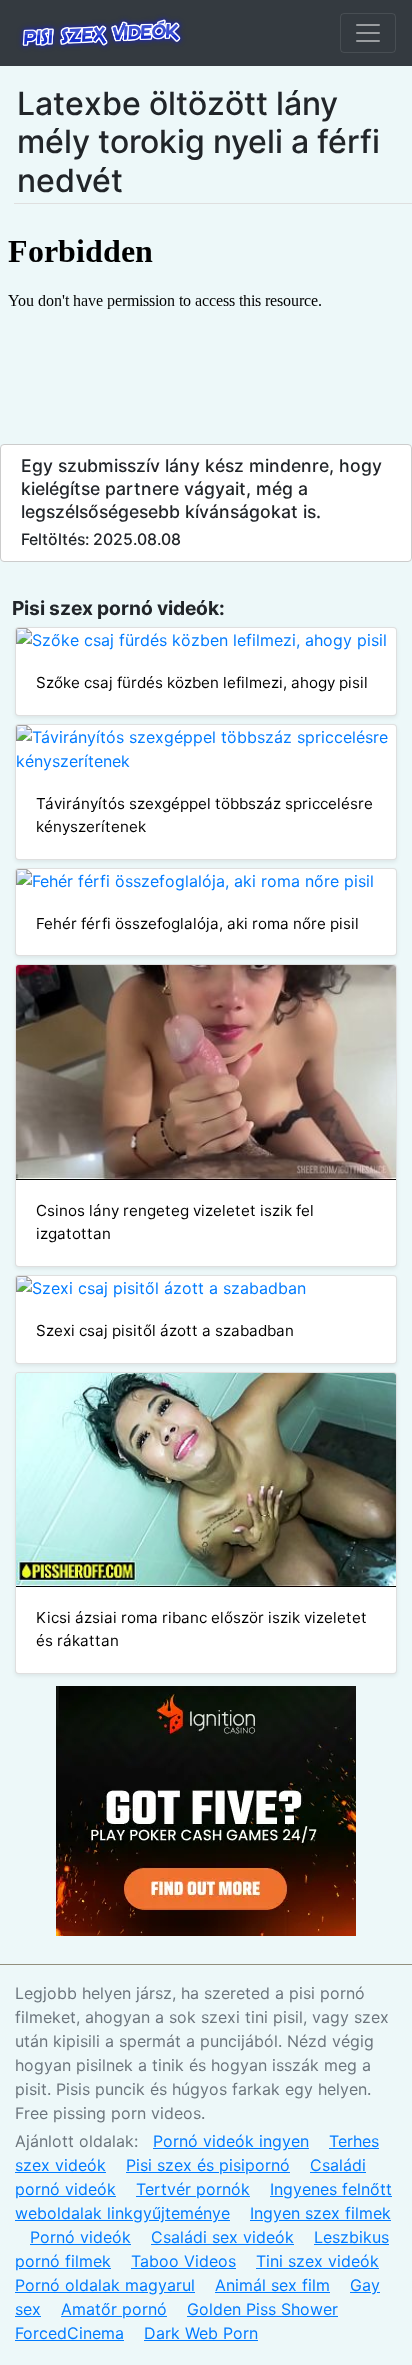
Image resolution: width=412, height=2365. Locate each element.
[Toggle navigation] (368, 33)
